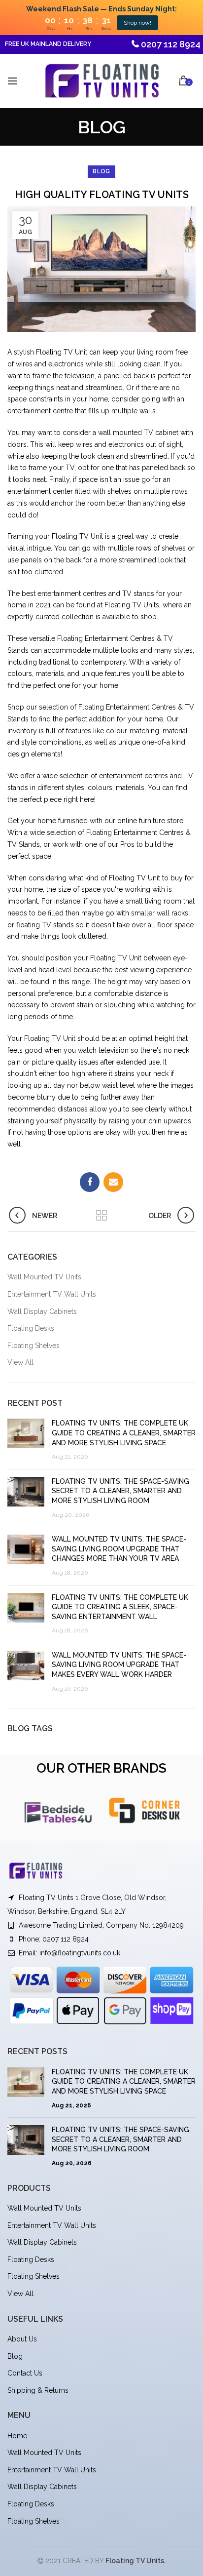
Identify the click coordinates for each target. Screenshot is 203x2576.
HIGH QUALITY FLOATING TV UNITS (102, 195)
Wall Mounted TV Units (44, 1277)
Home (17, 2436)
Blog (15, 2356)
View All (20, 1362)
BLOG (101, 171)
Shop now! (137, 23)
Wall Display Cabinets (42, 1311)
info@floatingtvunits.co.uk (80, 1953)
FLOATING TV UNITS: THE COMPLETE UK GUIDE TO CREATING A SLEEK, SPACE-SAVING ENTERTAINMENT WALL (120, 1607)
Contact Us (25, 2373)
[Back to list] (101, 1216)
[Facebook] (90, 1182)
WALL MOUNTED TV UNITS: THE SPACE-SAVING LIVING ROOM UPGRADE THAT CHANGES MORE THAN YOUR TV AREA (119, 1549)
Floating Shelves (34, 1346)
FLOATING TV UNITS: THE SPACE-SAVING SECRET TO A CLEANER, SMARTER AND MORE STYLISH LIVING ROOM (120, 1491)
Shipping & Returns (38, 2390)
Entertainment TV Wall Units (52, 1294)
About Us (22, 2339)
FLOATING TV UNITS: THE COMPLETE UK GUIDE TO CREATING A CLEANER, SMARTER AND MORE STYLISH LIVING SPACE (124, 1433)
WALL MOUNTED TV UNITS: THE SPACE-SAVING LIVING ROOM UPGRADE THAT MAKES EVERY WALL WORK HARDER (119, 1665)
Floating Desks (31, 1328)
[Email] (113, 1182)
